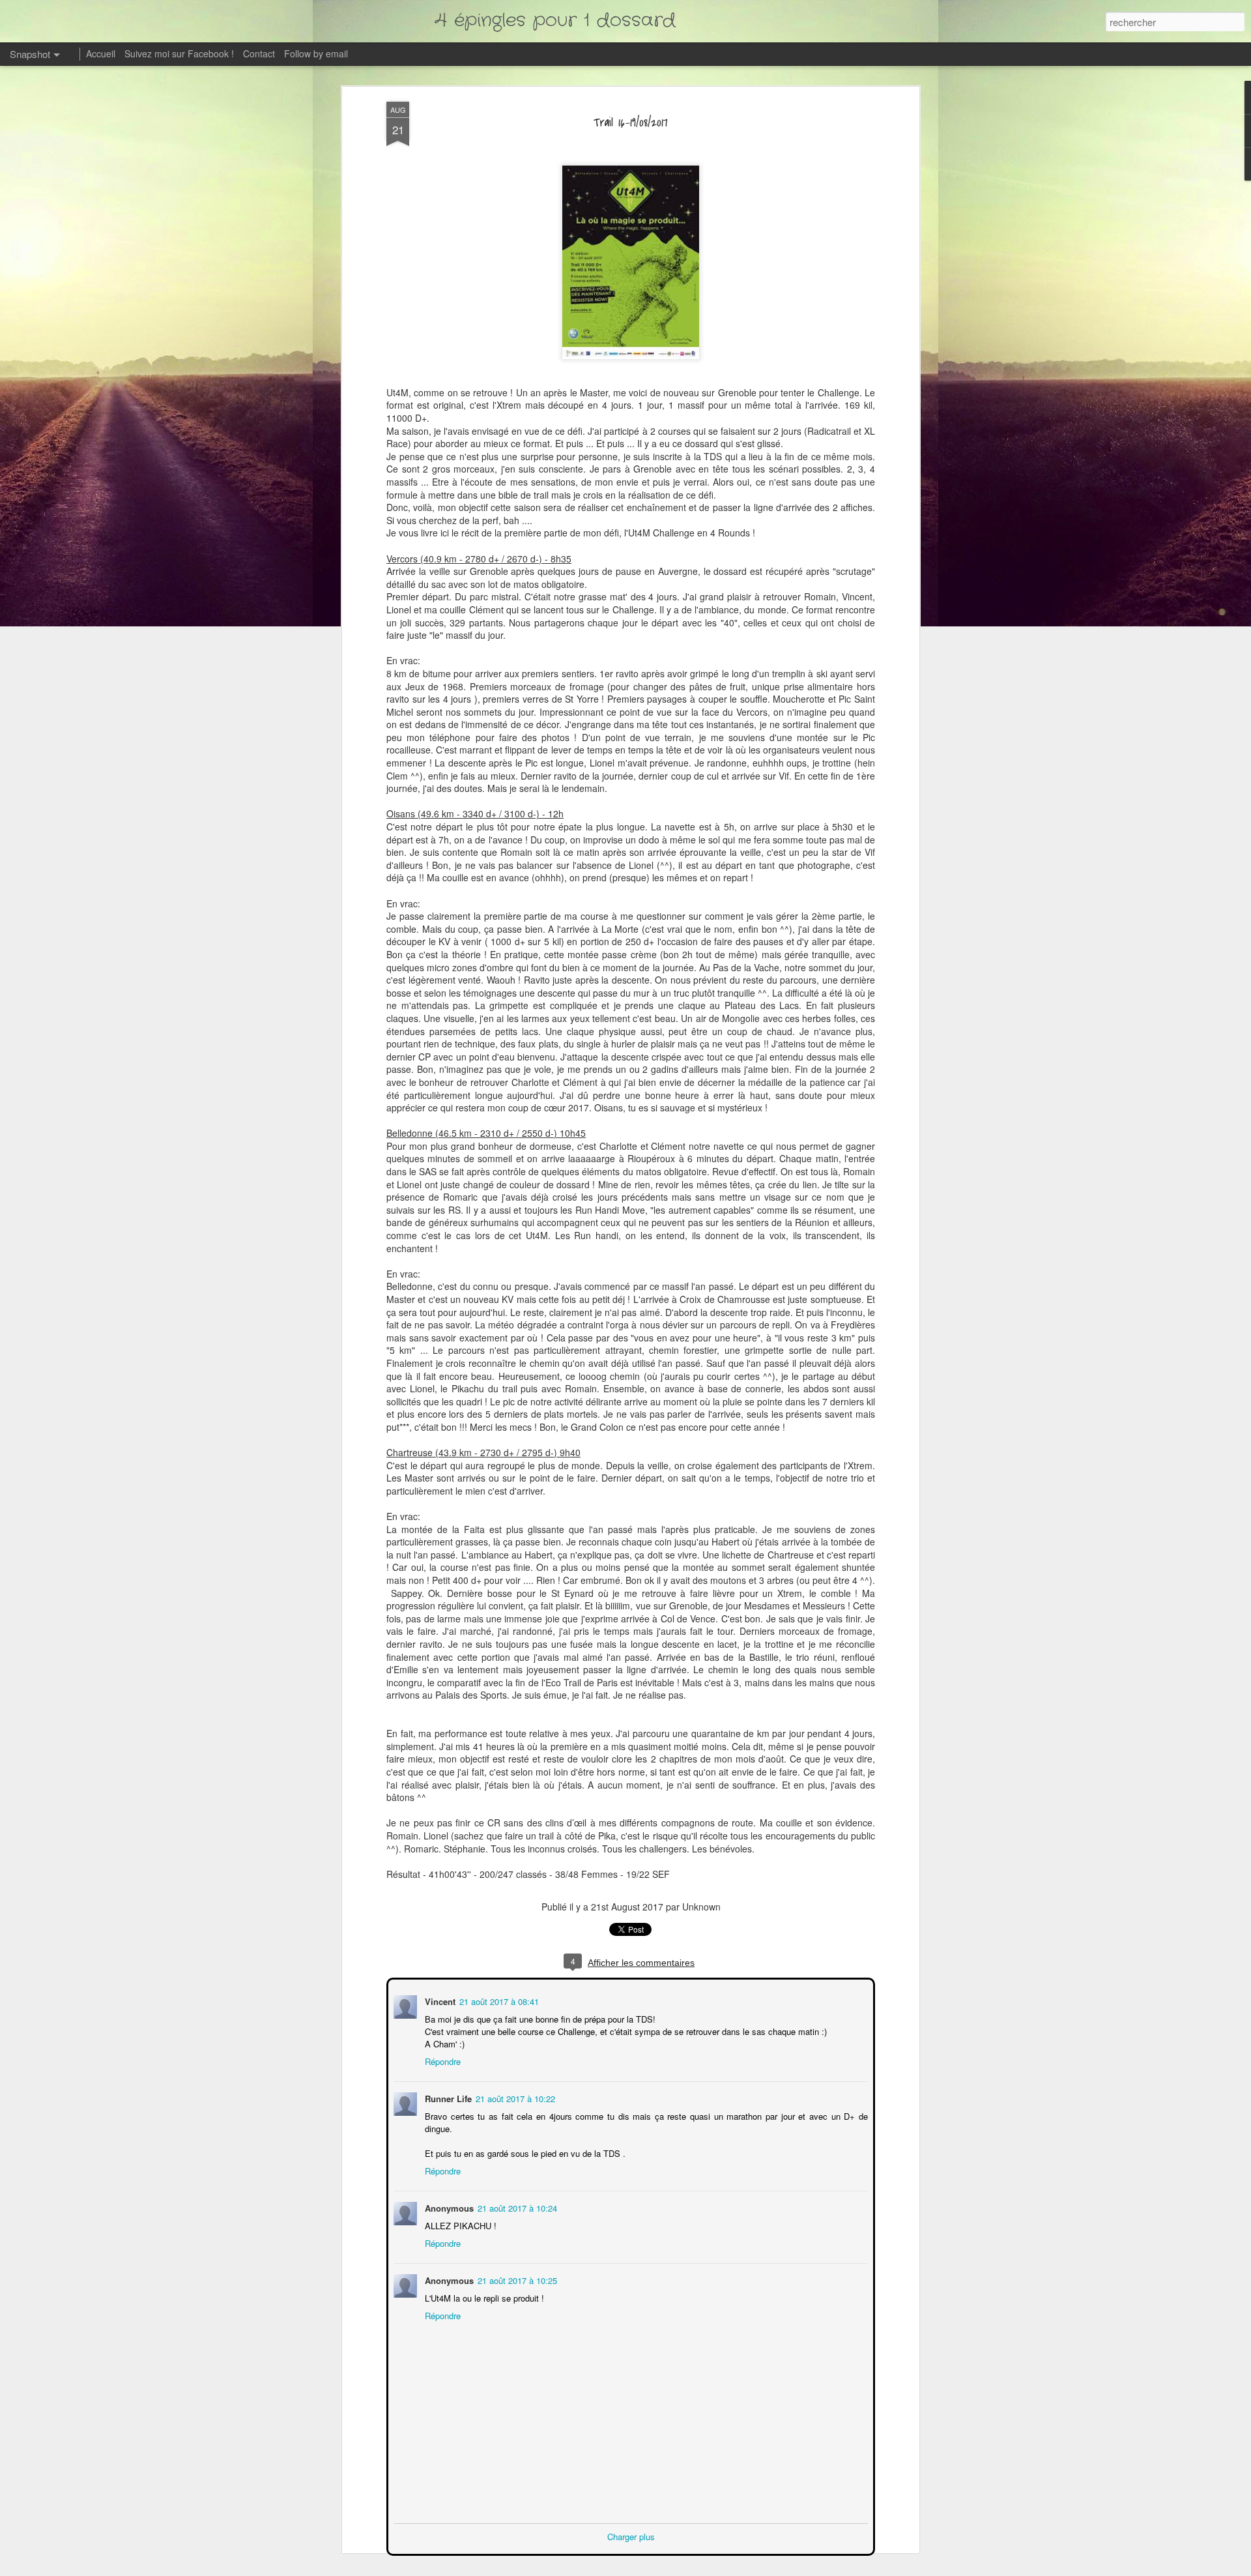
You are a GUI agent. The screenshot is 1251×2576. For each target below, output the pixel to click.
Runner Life (447, 2097)
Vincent (439, 2000)
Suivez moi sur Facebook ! (179, 53)
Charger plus (631, 2535)
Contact (259, 53)
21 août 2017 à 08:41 (498, 2000)
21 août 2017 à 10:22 (514, 2097)
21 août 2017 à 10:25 (516, 2279)
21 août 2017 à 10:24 (516, 2207)
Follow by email (316, 53)
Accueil (101, 53)
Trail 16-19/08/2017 (631, 123)
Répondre (441, 2060)
